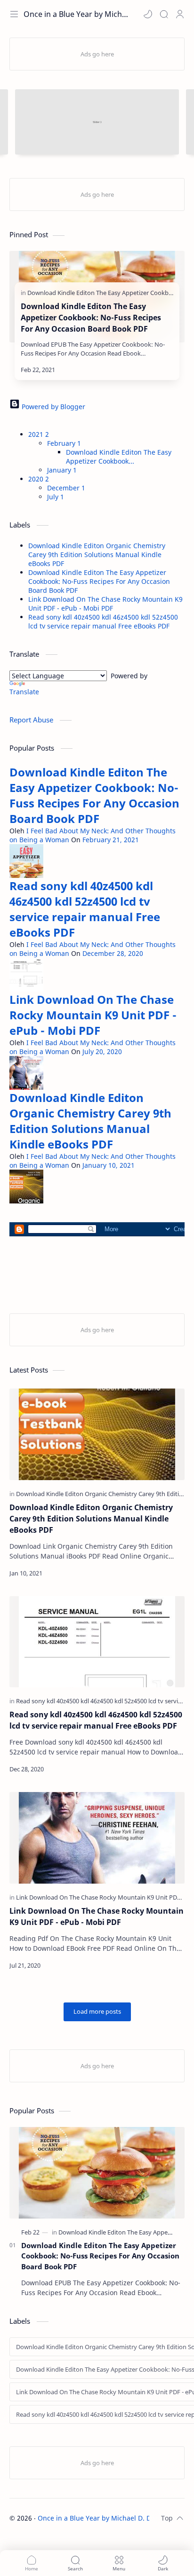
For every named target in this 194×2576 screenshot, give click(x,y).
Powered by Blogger (53, 407)
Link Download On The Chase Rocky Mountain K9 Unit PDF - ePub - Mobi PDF (105, 604)
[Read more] (158, 370)
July (56, 497)
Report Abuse (32, 720)
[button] (148, 14)
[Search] (164, 14)
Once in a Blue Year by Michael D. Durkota (105, 2518)
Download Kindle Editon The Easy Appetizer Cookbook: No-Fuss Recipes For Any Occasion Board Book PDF (91, 318)
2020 (39, 479)
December (66, 488)
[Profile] (180, 14)
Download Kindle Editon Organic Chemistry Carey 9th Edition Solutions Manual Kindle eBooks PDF (97, 555)
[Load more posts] (97, 2012)
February (64, 443)
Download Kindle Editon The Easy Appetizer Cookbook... (119, 457)
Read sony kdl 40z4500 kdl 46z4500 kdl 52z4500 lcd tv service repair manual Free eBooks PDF (103, 621)
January (62, 470)
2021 (39, 434)
